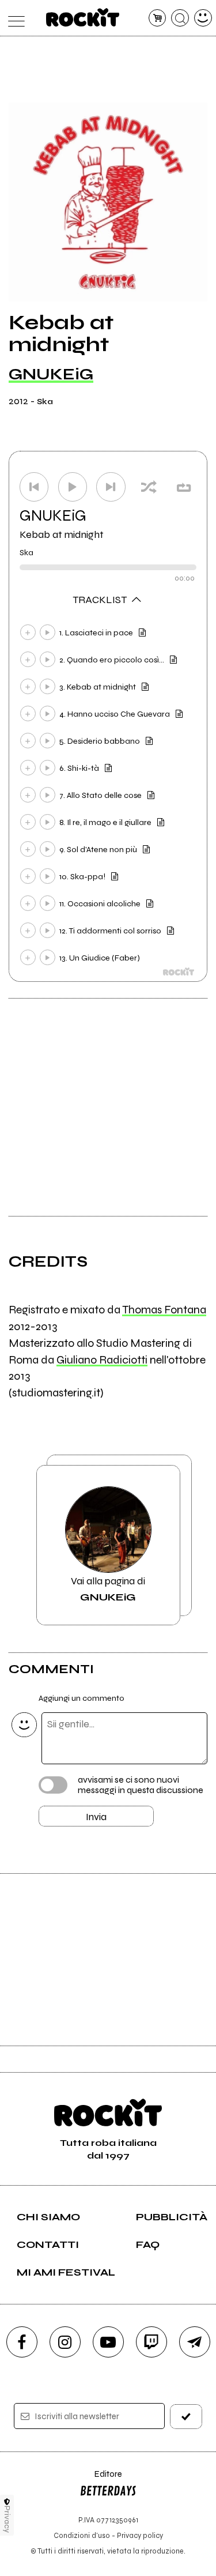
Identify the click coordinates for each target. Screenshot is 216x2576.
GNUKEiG (51, 374)
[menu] (14, 18)
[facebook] (22, 2342)
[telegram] (195, 2342)
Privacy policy (140, 2535)
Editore (101, 2479)
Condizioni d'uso (82, 2535)
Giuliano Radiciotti (102, 1360)
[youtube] (108, 2342)
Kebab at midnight (62, 534)
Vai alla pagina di (108, 1589)
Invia (96, 1817)
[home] (83, 17)
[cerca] (180, 18)
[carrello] (158, 18)
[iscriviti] (186, 2417)
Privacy (7, 2519)
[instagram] (65, 2342)
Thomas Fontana (164, 1310)
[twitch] (151, 2342)
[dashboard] (203, 18)
